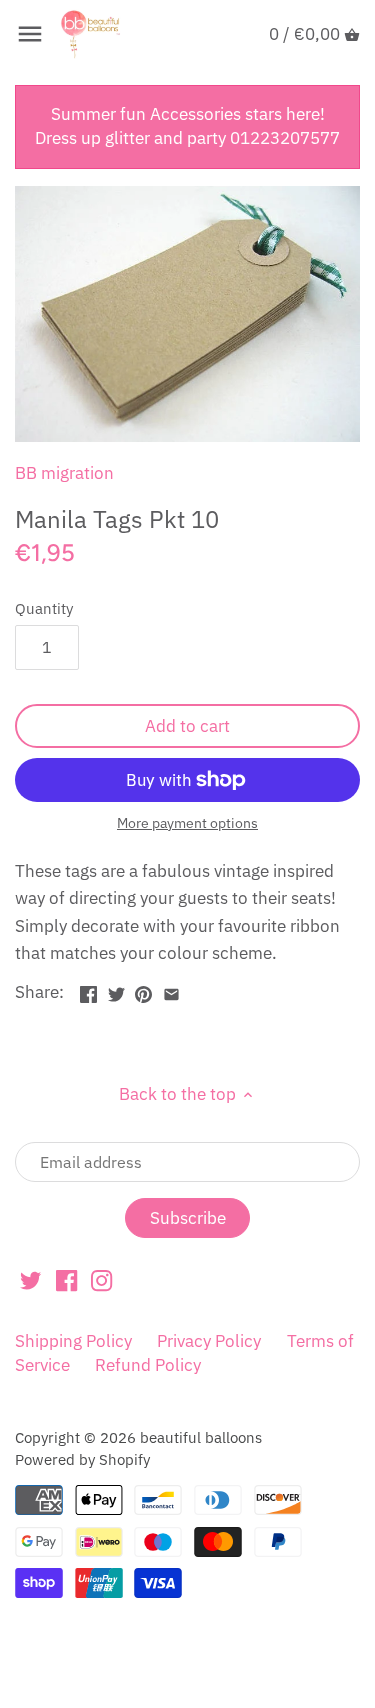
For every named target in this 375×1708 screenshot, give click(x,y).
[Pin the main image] (143, 990)
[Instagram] (101, 1280)
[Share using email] (171, 990)
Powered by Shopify (82, 1459)
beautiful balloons (201, 1437)
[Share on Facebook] (88, 990)
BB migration (64, 473)
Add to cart (187, 726)
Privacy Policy (209, 1341)
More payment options (187, 823)
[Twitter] (30, 1280)
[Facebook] (66, 1280)
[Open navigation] (30, 34)
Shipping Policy (73, 1341)
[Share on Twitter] (116, 990)
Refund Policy (148, 1365)
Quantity (44, 608)
